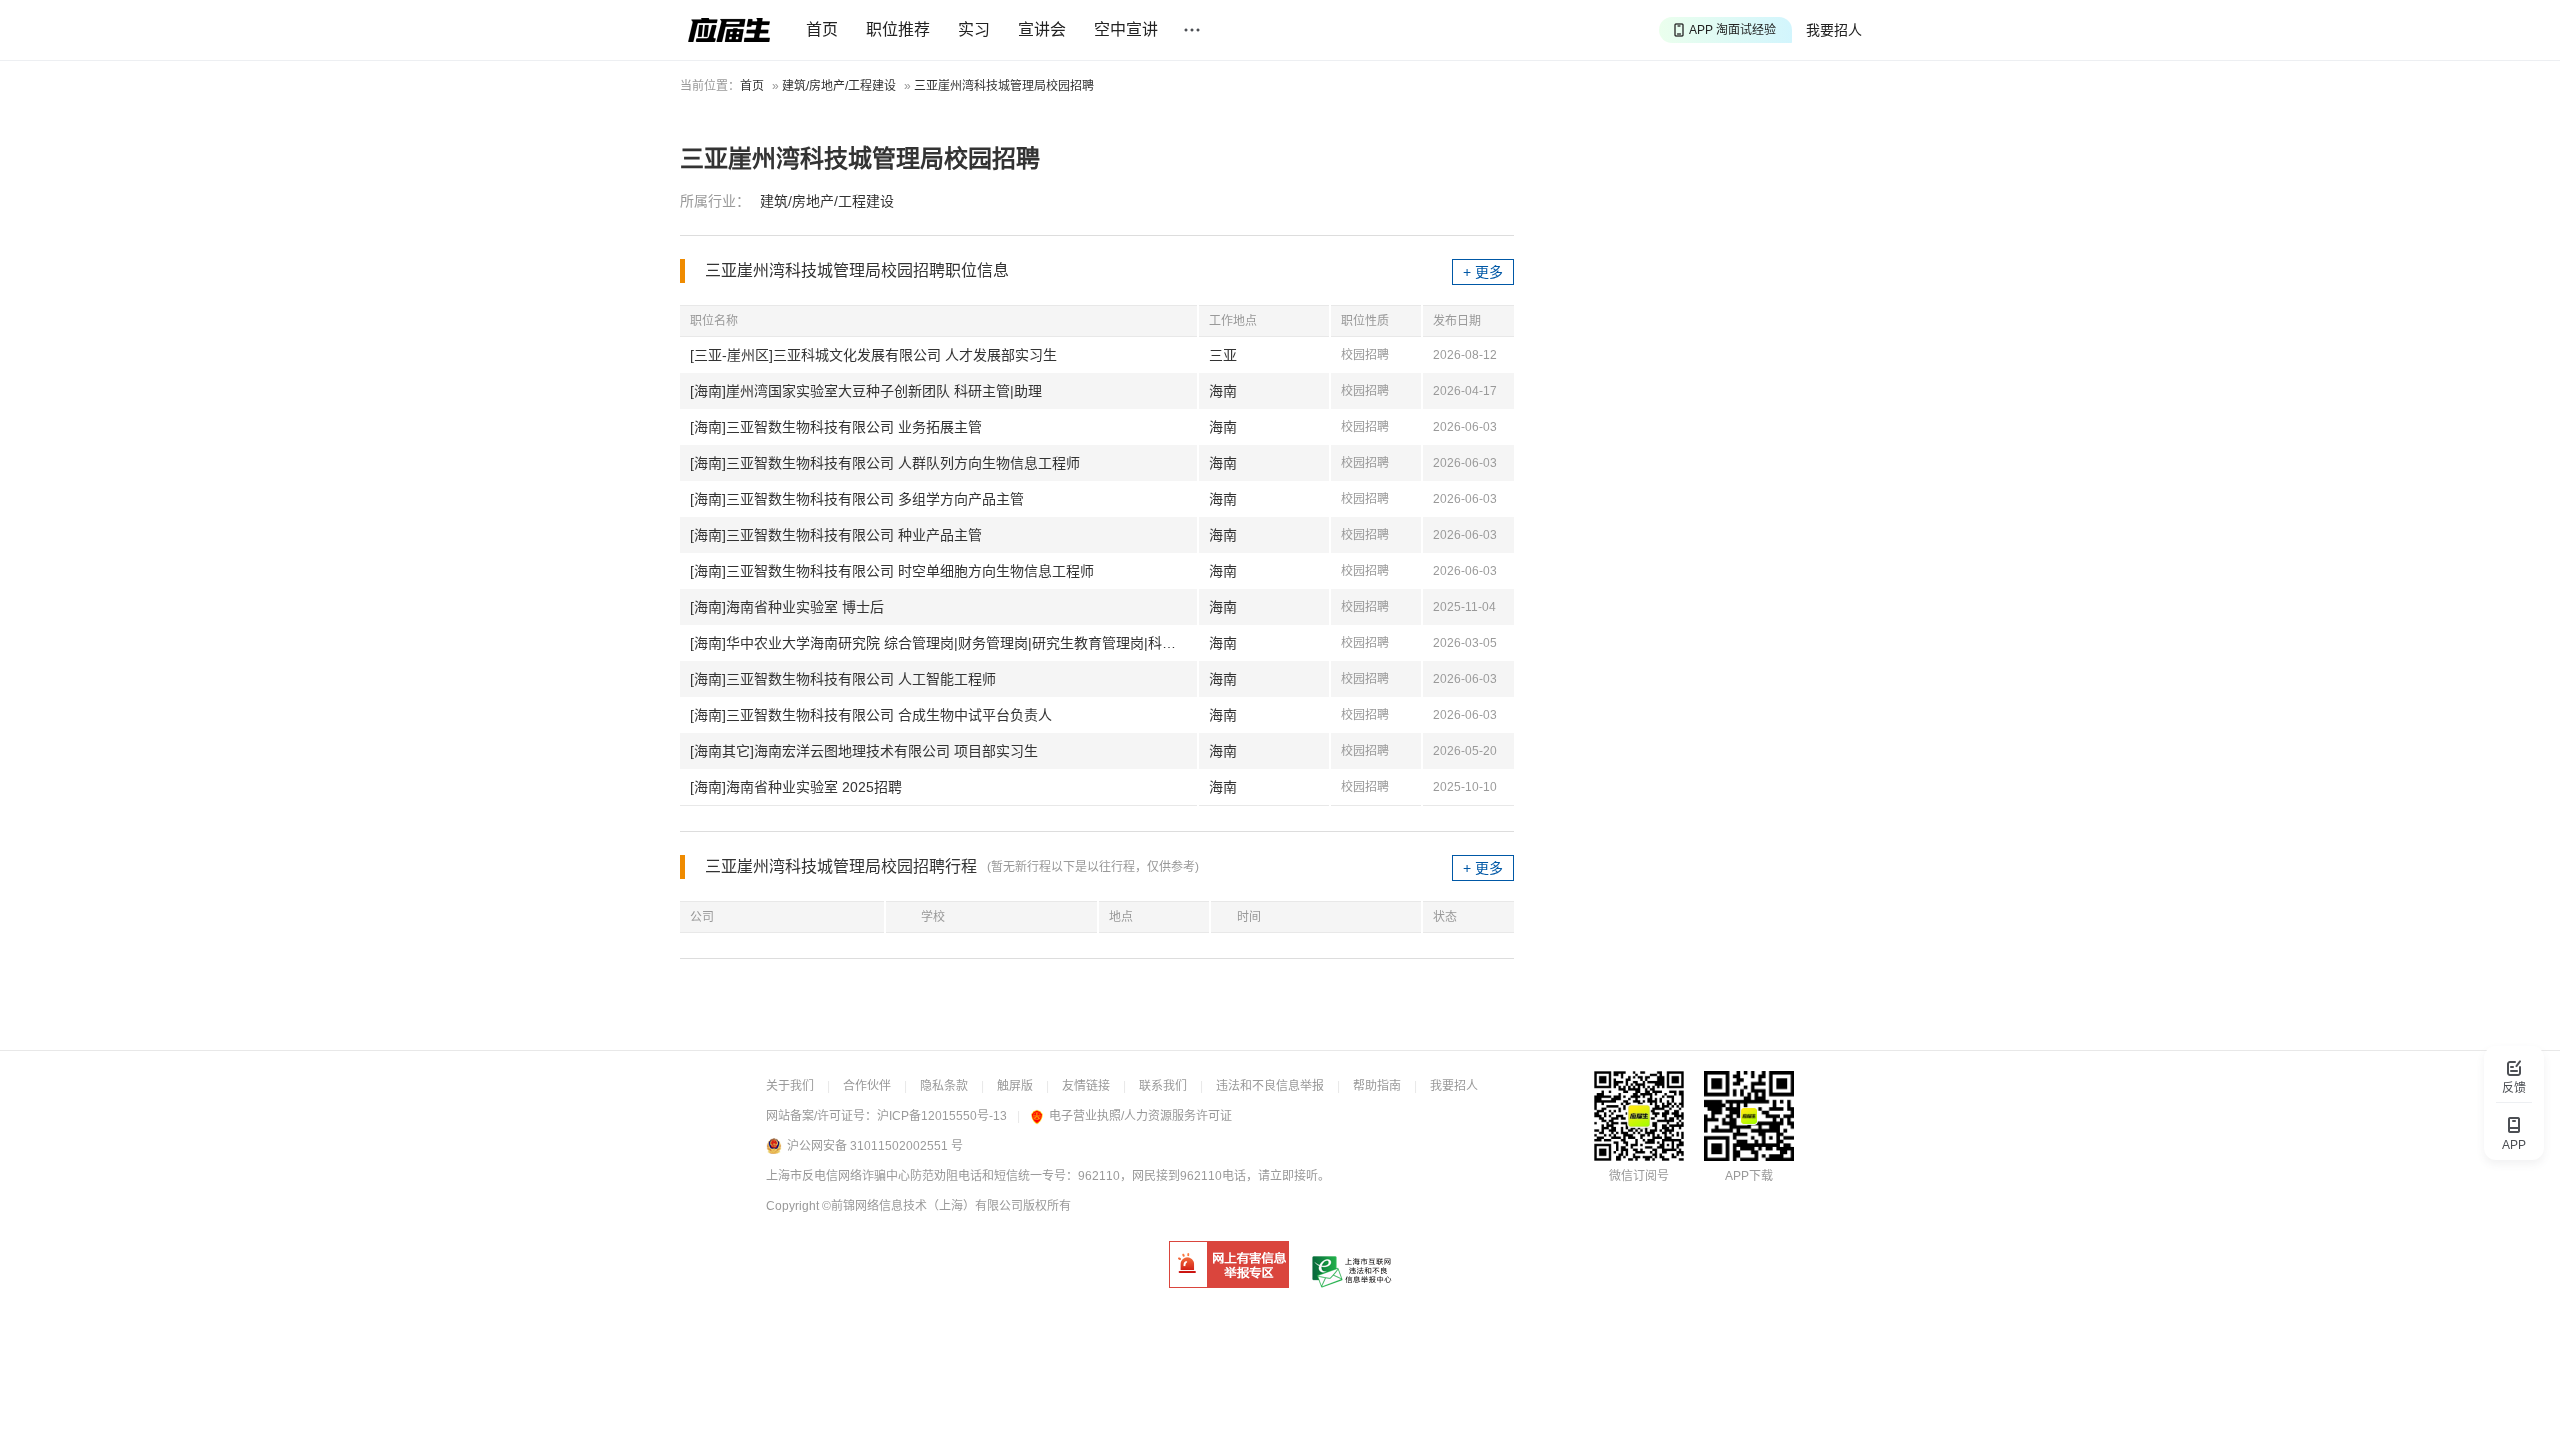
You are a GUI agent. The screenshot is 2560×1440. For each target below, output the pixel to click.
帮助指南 (1377, 1086)
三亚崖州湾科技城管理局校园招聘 (1004, 86)
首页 (822, 29)
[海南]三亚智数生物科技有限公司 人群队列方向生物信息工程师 (885, 463)
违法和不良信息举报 (1270, 1086)
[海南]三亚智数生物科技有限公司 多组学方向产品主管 (857, 499)
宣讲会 (1042, 29)
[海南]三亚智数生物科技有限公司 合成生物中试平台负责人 (871, 715)
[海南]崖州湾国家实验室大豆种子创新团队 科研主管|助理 (866, 391)
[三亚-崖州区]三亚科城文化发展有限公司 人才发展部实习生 (873, 355)
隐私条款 (944, 1086)
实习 (974, 29)
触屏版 (1015, 1086)
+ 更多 (1483, 272)
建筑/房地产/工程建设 (839, 86)
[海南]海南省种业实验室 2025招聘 (796, 787)
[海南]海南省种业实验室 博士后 (787, 607)
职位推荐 (898, 29)
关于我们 (790, 1086)
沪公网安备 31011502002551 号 (875, 1146)
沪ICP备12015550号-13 (942, 1116)
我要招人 (1834, 30)
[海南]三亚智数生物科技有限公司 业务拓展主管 (836, 427)
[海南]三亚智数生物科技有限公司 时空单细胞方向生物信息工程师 (892, 571)
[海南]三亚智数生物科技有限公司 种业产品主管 (836, 535)
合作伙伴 (867, 1086)
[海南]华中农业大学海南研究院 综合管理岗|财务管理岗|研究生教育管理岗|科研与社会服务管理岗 (943, 643)
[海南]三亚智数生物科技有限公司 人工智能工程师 (843, 679)
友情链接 (1086, 1086)
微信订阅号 (1639, 1176)
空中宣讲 (1126, 29)
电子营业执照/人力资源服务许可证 (1140, 1116)
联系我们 (1163, 1086)
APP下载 (1749, 1176)
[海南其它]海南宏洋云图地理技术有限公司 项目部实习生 (864, 751)
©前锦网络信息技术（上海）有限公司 (922, 1206)
